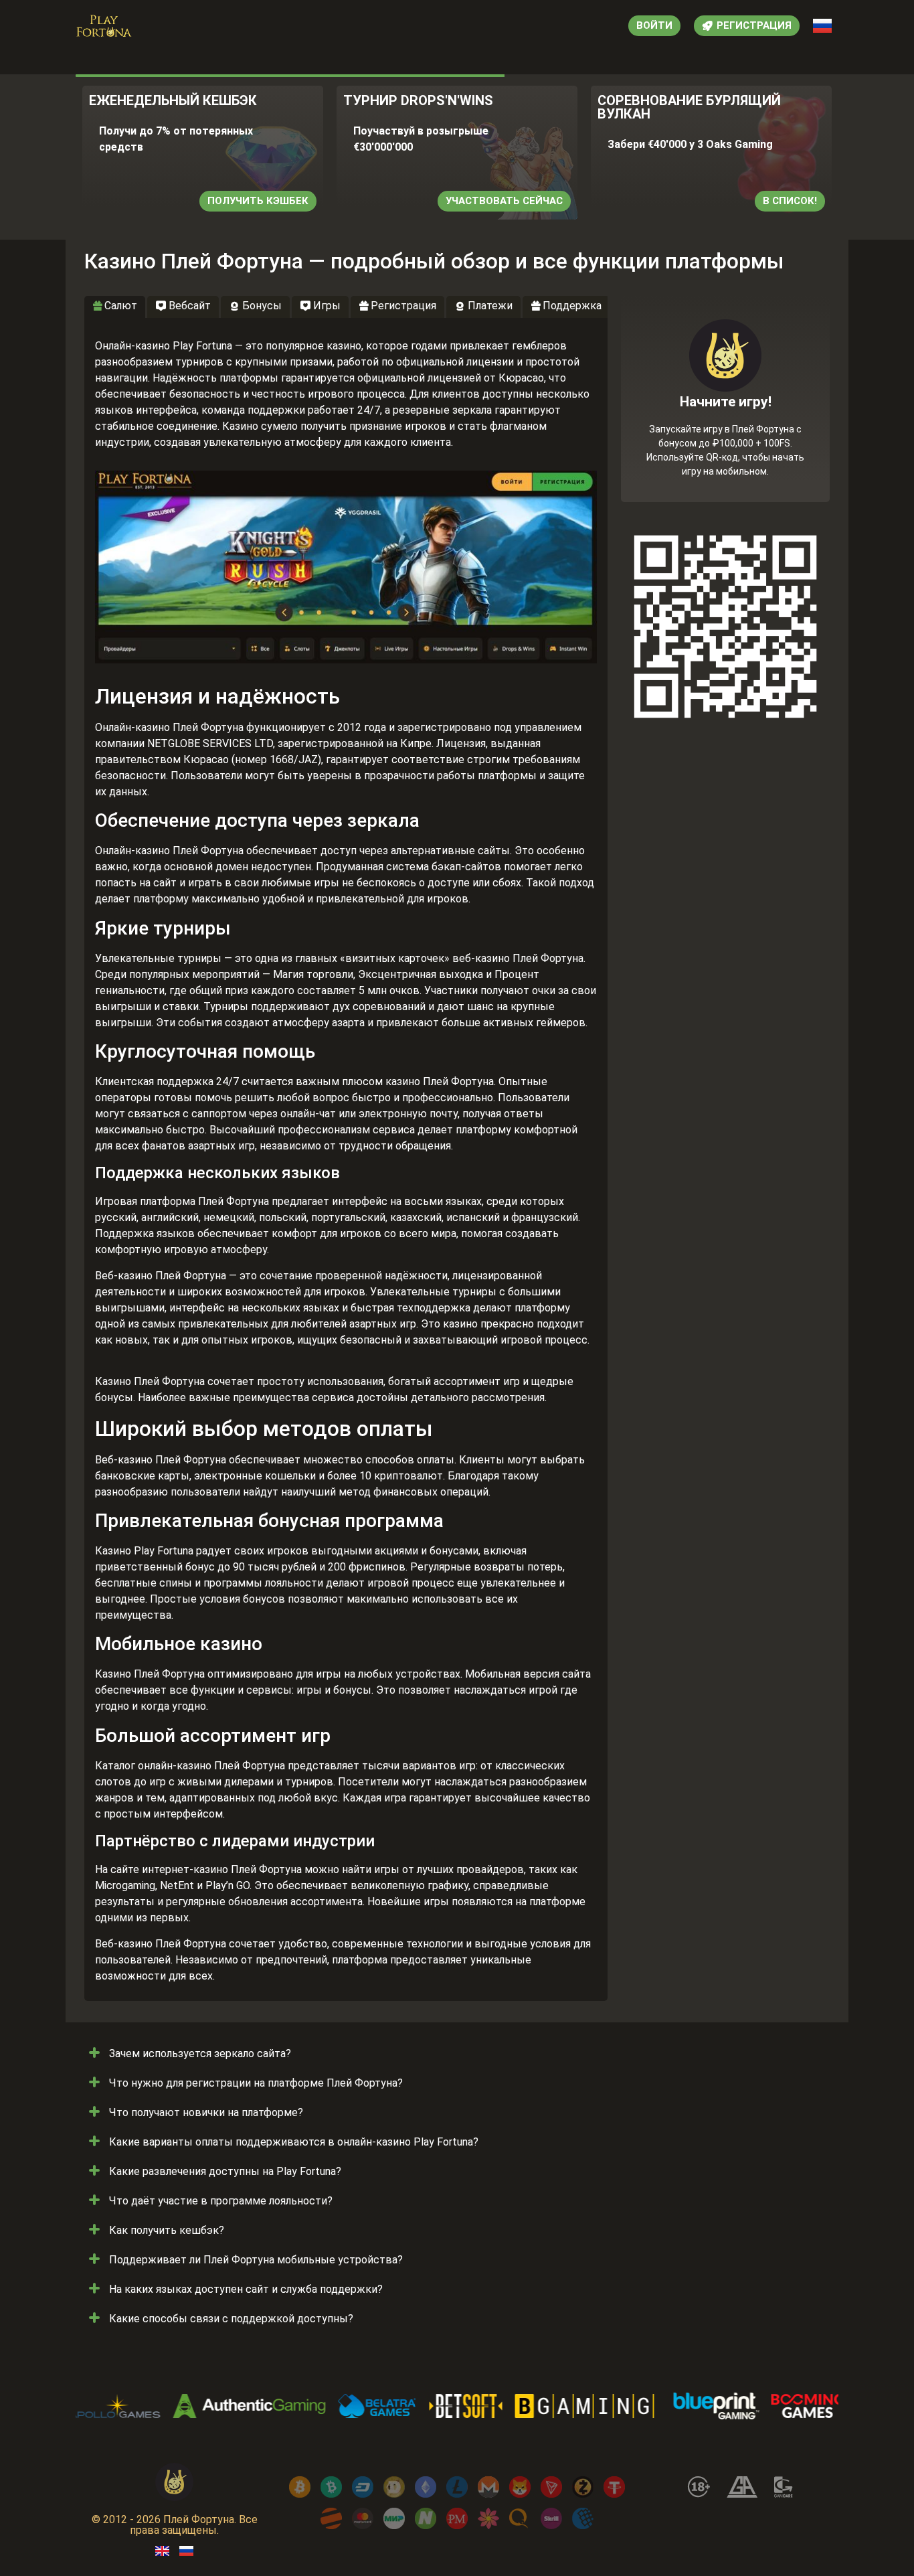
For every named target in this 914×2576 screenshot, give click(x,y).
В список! (790, 201)
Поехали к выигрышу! (725, 447)
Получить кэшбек (258, 201)
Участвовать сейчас (504, 201)
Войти (654, 25)
